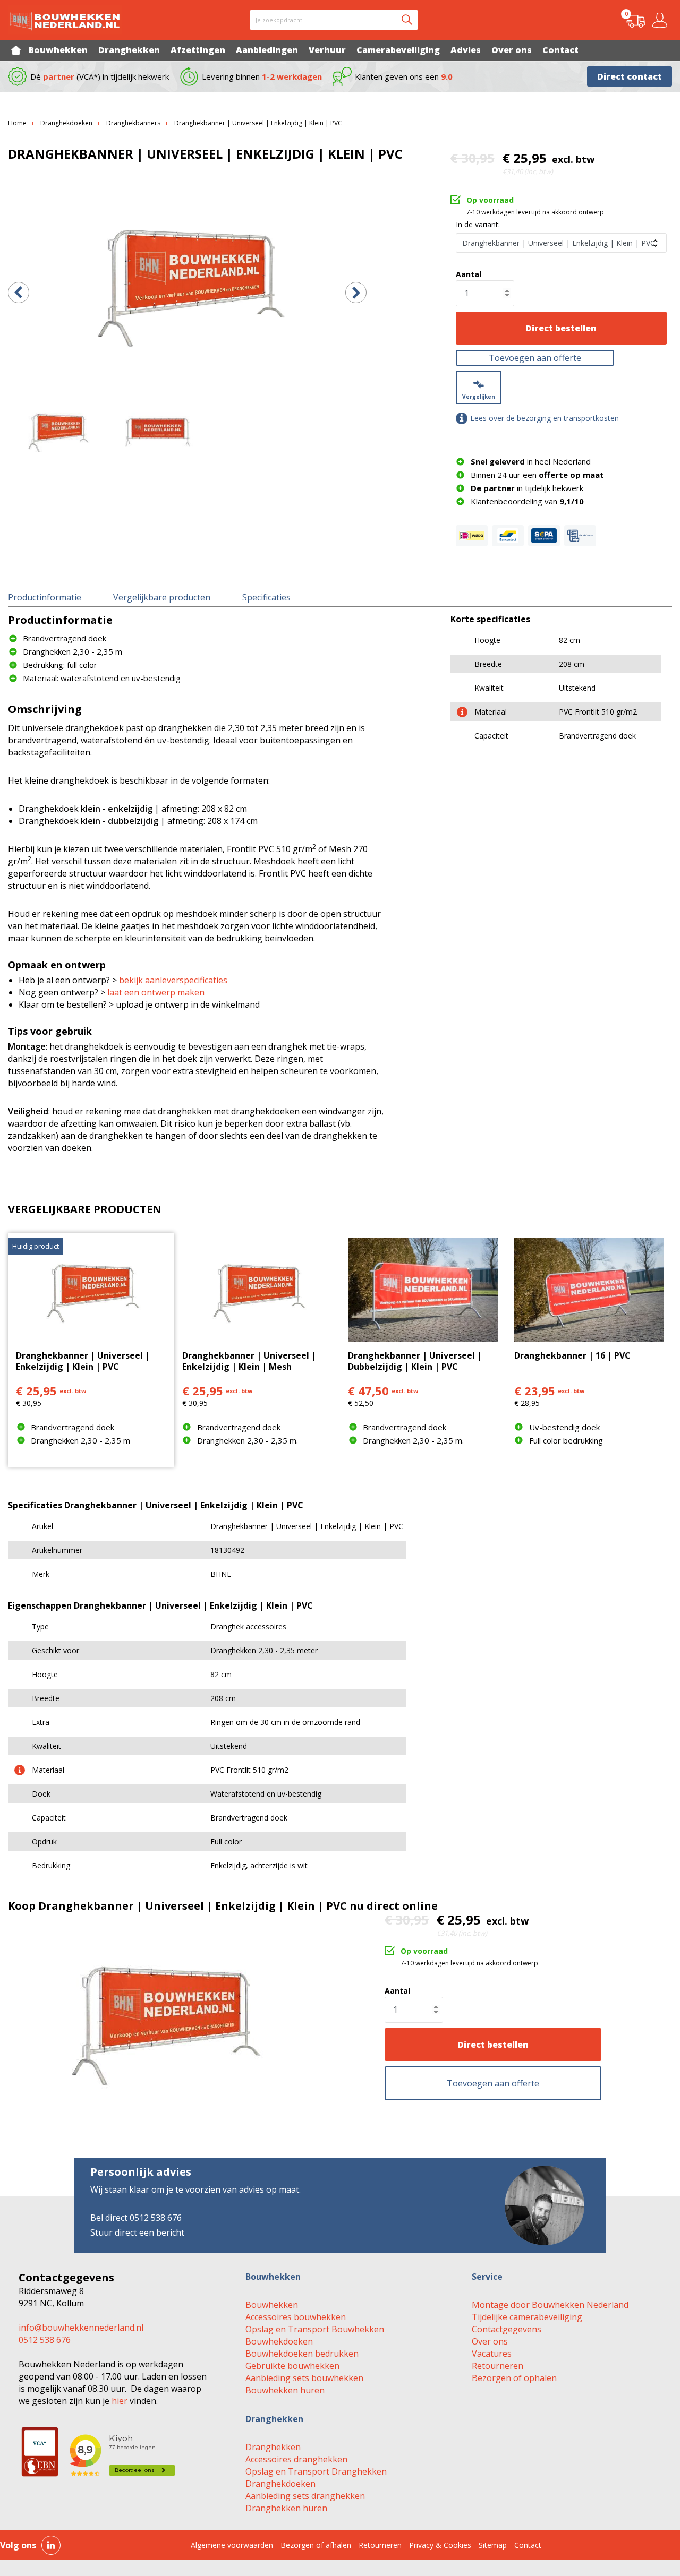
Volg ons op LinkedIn (51, 2545)
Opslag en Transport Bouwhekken (315, 2329)
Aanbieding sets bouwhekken (304, 2378)
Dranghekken (273, 2447)
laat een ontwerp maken (156, 992)
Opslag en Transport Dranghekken (316, 2471)
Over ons (490, 2341)
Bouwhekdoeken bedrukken (302, 2354)
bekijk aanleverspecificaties (173, 980)
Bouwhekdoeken (279, 2341)
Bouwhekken (272, 2305)
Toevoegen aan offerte (535, 358)
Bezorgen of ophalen (514, 2378)
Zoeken (407, 20)
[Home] (16, 50)
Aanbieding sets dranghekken (305, 2496)
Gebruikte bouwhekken (292, 2366)
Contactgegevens (507, 2329)
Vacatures (492, 2354)
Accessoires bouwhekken (296, 2317)
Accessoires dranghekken (296, 2459)
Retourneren (498, 2366)
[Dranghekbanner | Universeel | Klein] (187, 282)
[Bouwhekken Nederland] (65, 20)
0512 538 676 (45, 2340)
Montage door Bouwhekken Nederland (550, 2305)
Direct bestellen (561, 328)
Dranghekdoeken (280, 2484)
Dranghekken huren (286, 2508)
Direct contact (630, 76)
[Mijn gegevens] (662, 20)
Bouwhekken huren (285, 2390)
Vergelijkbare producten (162, 597)
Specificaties (266, 597)
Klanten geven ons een (404, 76)
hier (120, 2401)
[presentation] (19, 293)
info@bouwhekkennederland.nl (81, 2328)
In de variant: (478, 224)
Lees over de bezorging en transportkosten (545, 418)
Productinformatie (45, 597)
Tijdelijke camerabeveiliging (527, 2317)
